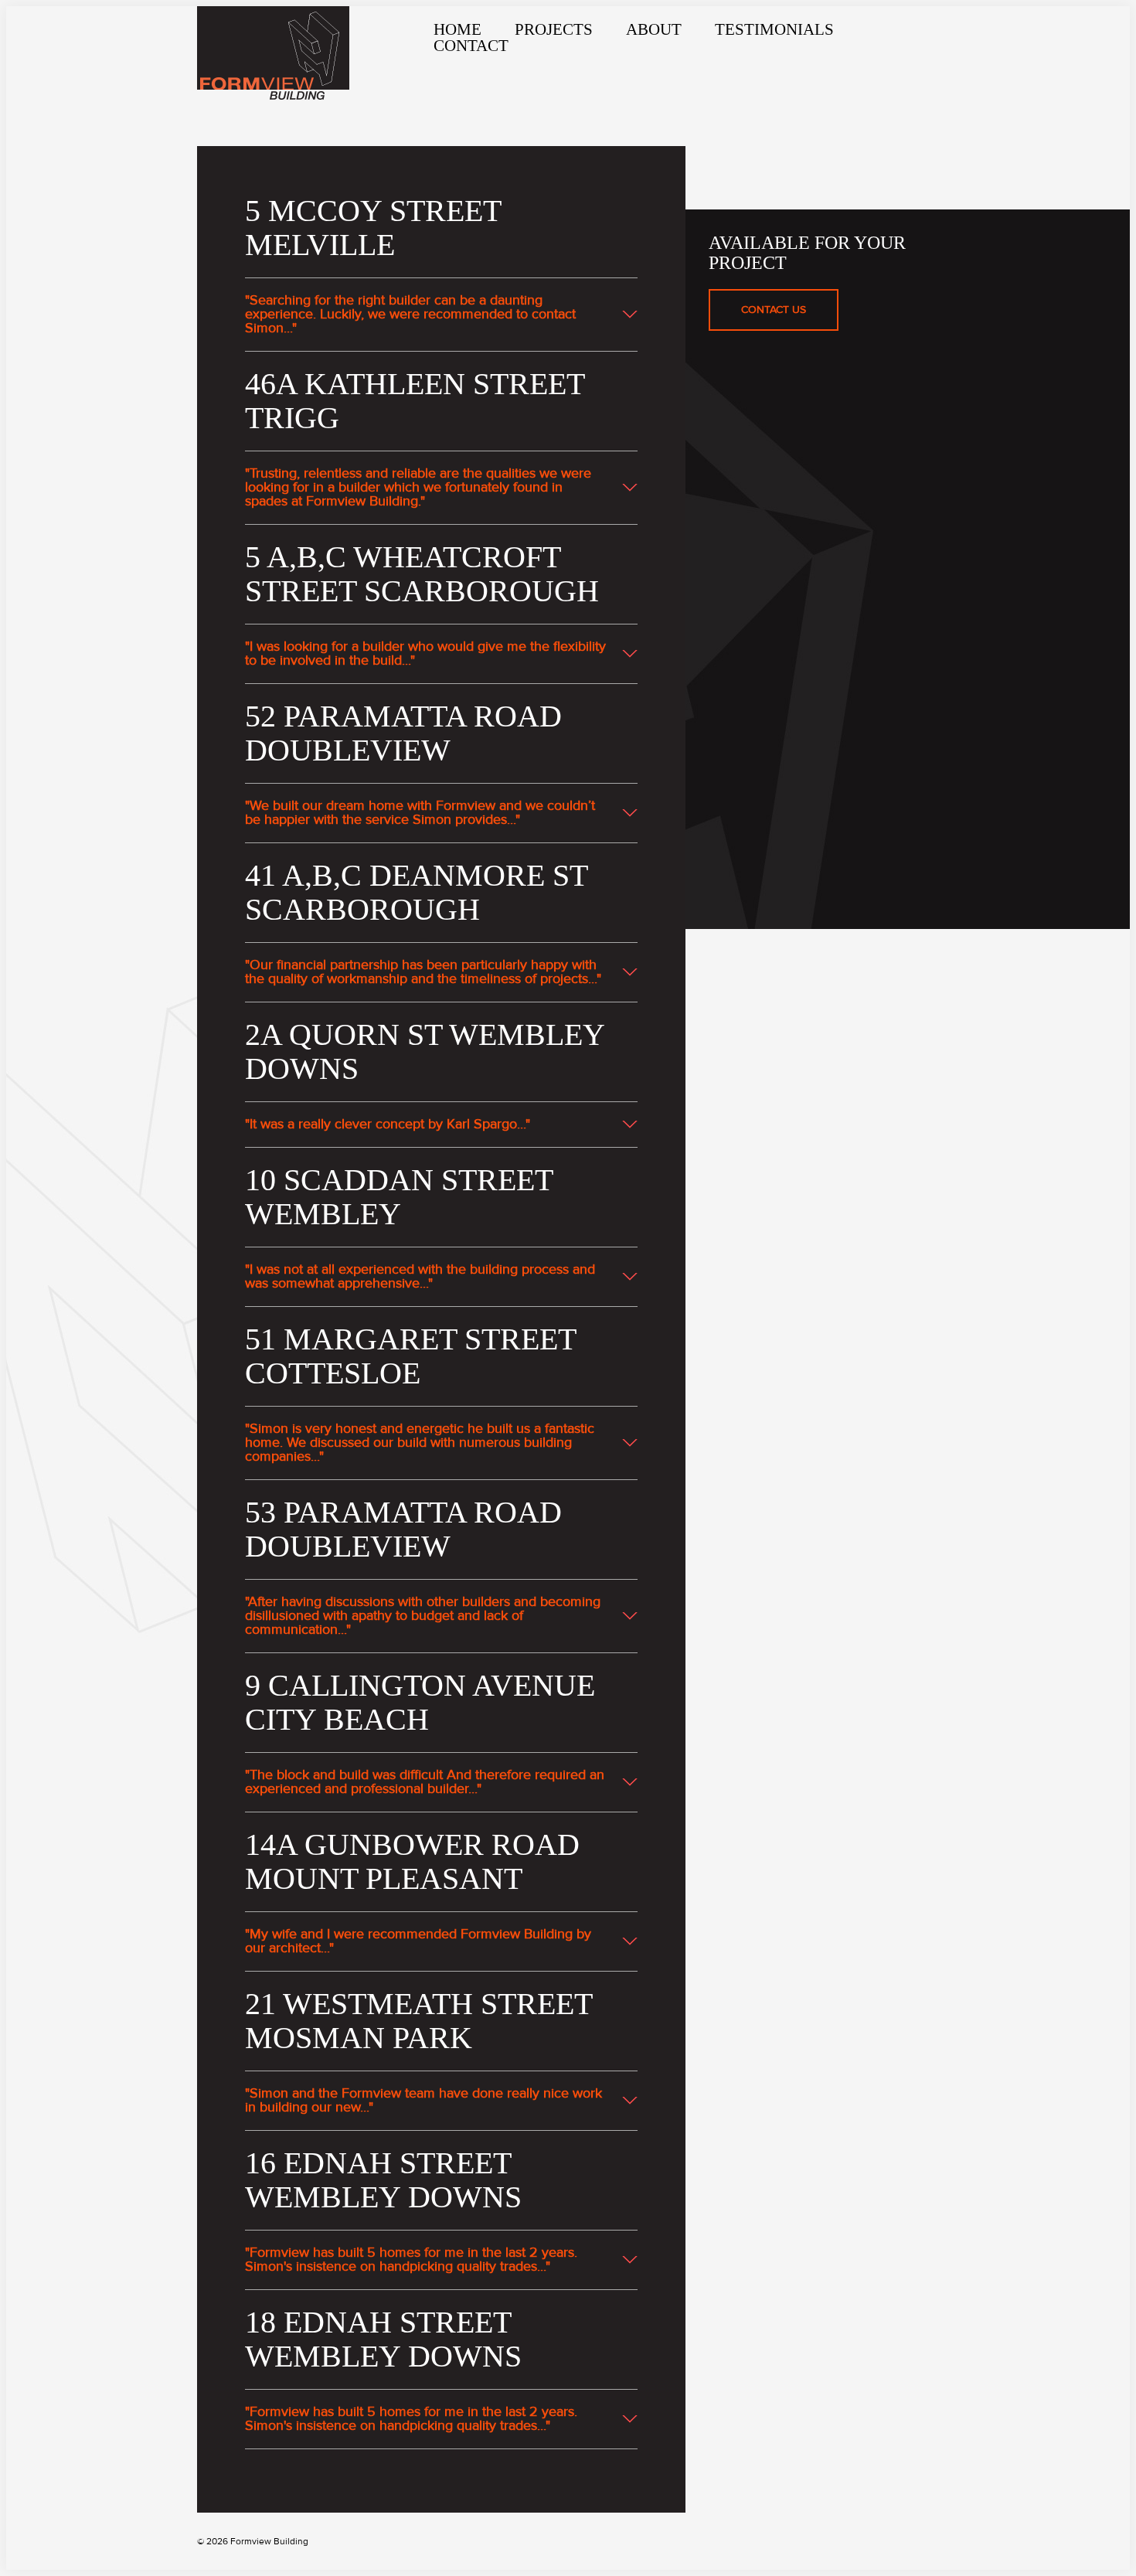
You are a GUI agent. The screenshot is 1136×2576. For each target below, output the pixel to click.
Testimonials (774, 29)
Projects (554, 29)
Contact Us (774, 310)
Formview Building (273, 53)
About (654, 29)
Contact (471, 46)
